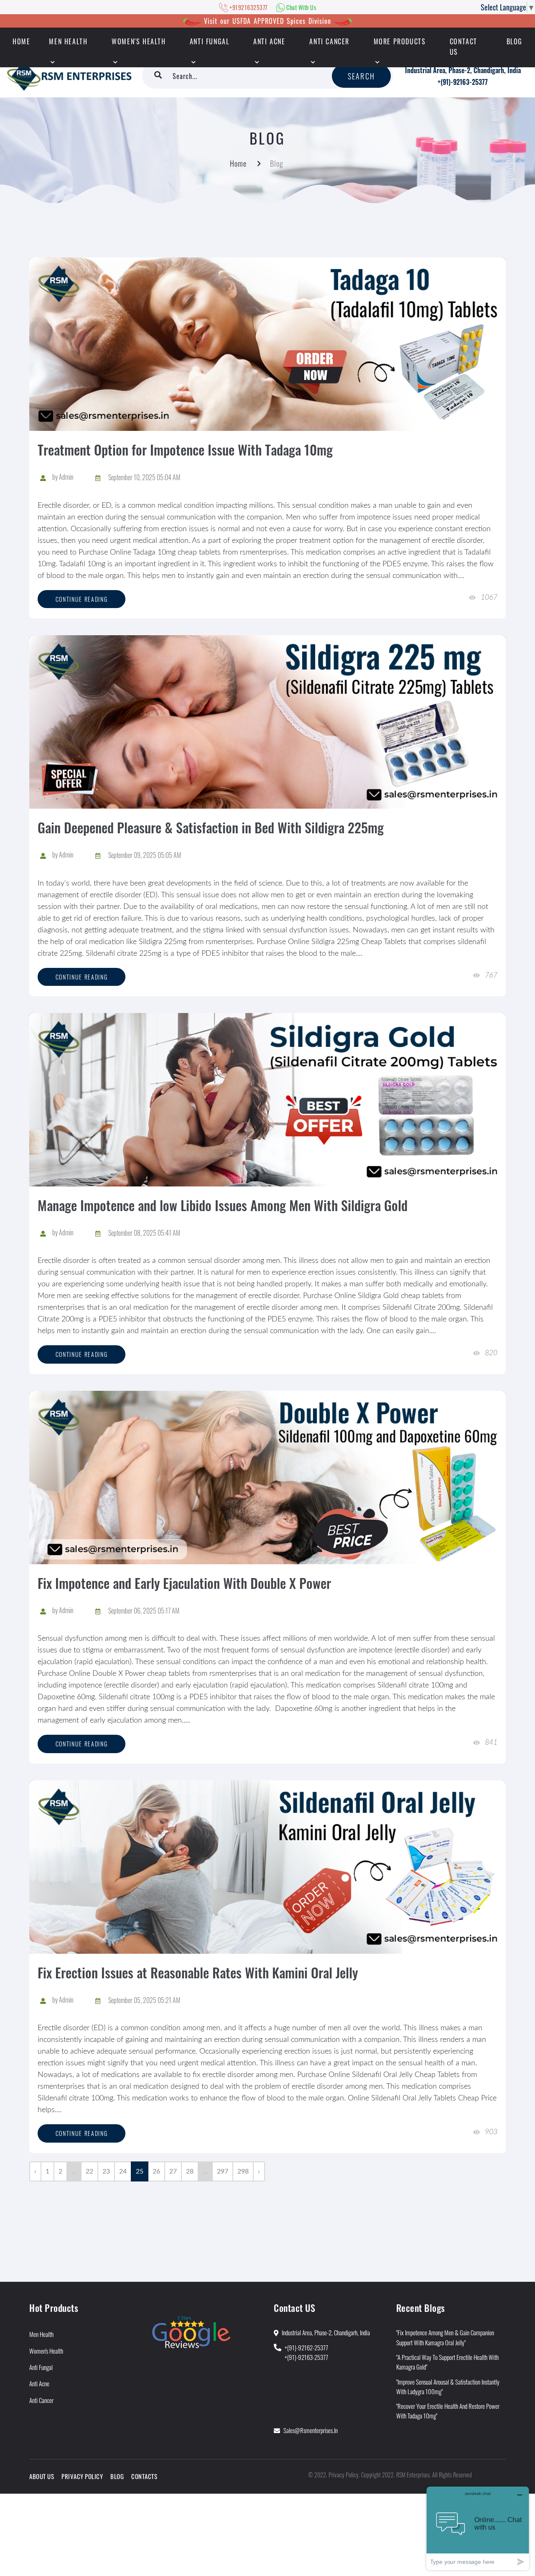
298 (243, 2171)
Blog (515, 41)
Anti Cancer (329, 41)
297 (223, 2171)
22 (89, 2171)
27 (173, 2171)
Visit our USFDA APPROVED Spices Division (267, 21)
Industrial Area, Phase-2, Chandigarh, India (463, 70)
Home (238, 163)
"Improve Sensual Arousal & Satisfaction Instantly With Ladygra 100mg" (448, 2386)
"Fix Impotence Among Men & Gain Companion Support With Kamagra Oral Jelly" (445, 2337)
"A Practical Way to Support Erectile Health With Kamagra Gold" (447, 2362)
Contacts (144, 2476)
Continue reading (82, 599)
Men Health (68, 41)
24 (123, 2171)
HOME (21, 41)
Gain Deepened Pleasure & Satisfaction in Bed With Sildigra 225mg (211, 827)
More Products (400, 41)
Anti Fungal (210, 41)
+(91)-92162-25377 (306, 2347)
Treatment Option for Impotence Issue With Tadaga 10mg (185, 449)
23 (106, 2171)
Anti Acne (269, 41)
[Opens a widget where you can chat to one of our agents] (478, 2528)
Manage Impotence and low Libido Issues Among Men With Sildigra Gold (223, 1205)
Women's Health (139, 41)
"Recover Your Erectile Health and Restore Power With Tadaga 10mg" (448, 2411)
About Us (42, 2476)
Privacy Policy (82, 2476)
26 (156, 2171)
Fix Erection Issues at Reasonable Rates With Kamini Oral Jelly (198, 1972)
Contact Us (464, 47)
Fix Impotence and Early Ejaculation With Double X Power (184, 1583)
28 (190, 2171)
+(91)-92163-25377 (463, 82)
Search (361, 76)
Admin (66, 477)
